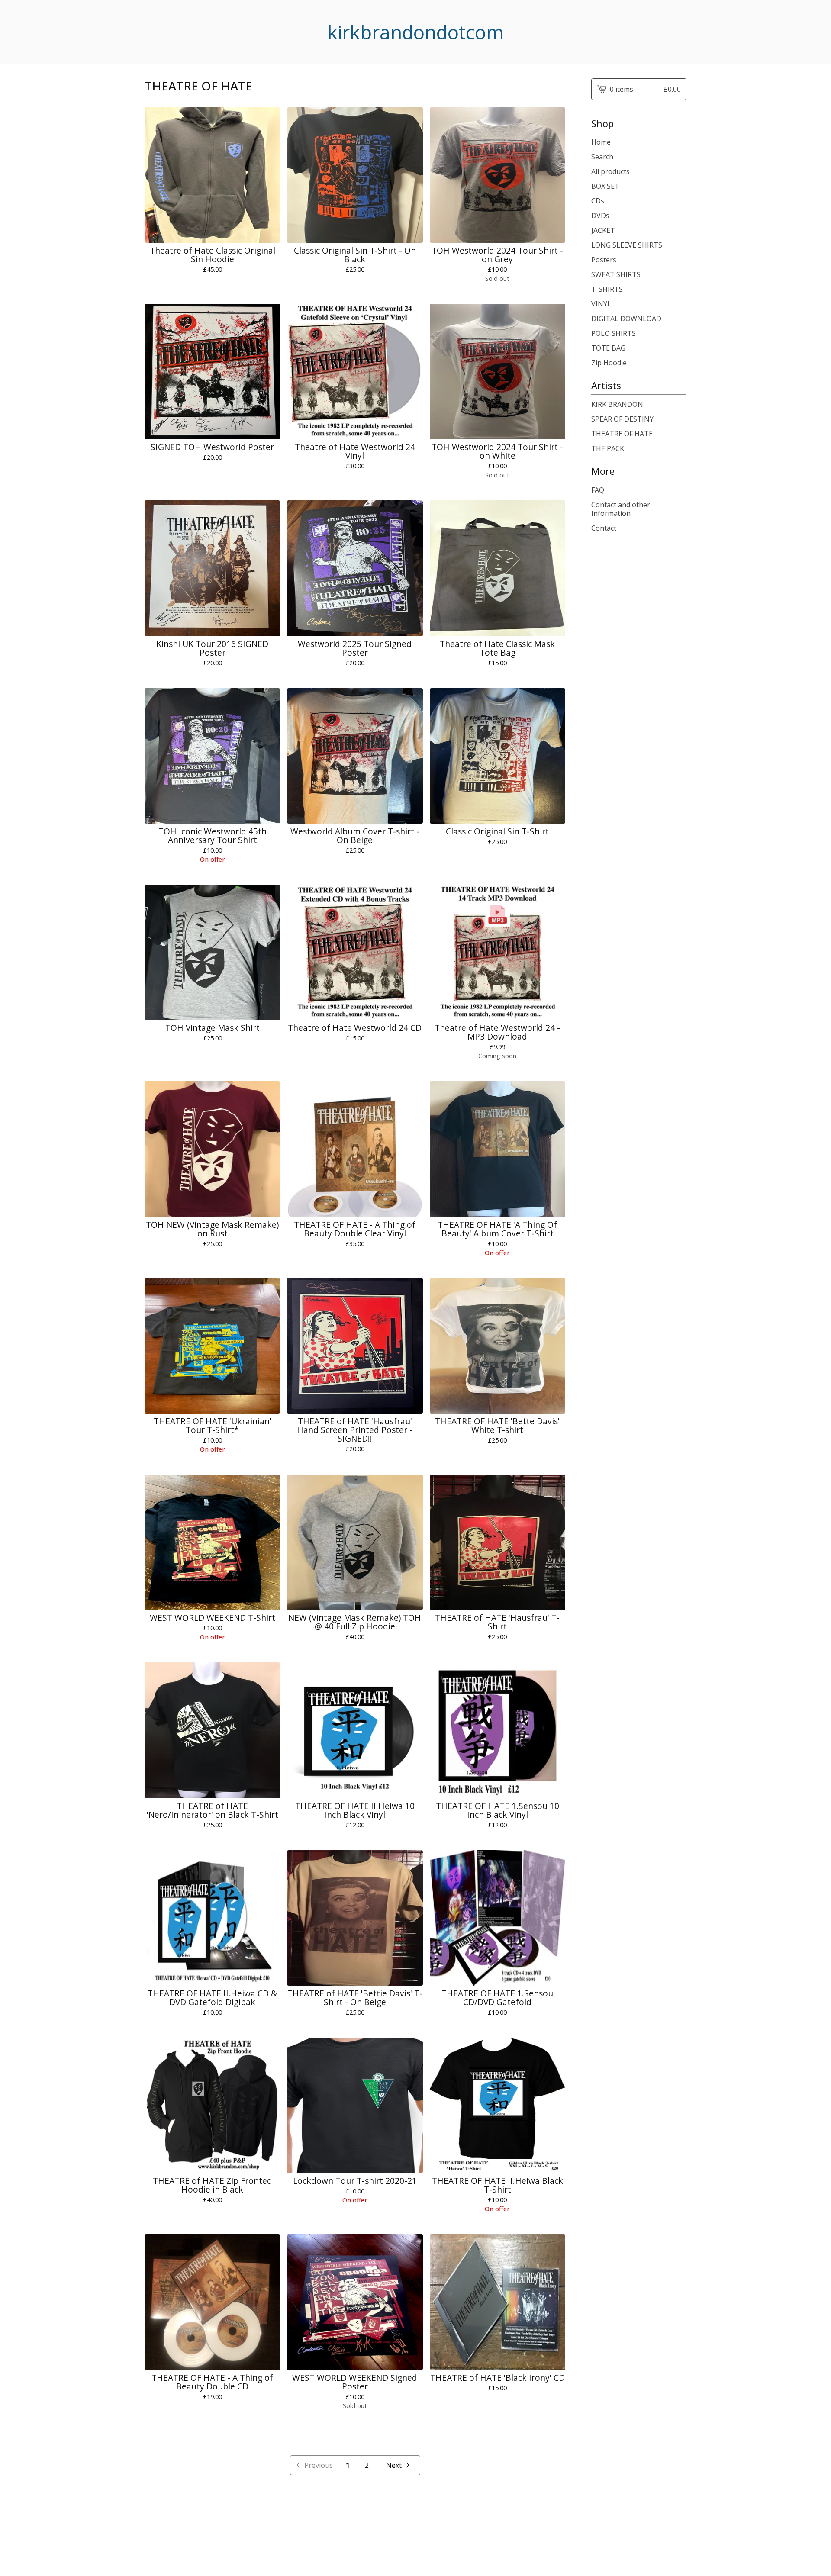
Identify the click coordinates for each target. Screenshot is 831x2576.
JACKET (603, 230)
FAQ (598, 490)
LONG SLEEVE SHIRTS (627, 245)
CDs (598, 201)
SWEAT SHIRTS (616, 274)
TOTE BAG (608, 348)
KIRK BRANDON (617, 404)
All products (610, 171)
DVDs (600, 216)
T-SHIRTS (607, 289)
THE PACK (608, 448)
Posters (604, 260)
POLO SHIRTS (614, 333)
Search (602, 157)
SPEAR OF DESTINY (622, 419)
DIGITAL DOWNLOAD (626, 319)
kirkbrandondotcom (415, 32)
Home (601, 142)
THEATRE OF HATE (622, 434)
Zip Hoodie (609, 363)
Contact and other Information (621, 509)
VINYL (601, 304)
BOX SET (605, 186)
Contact (604, 528)
